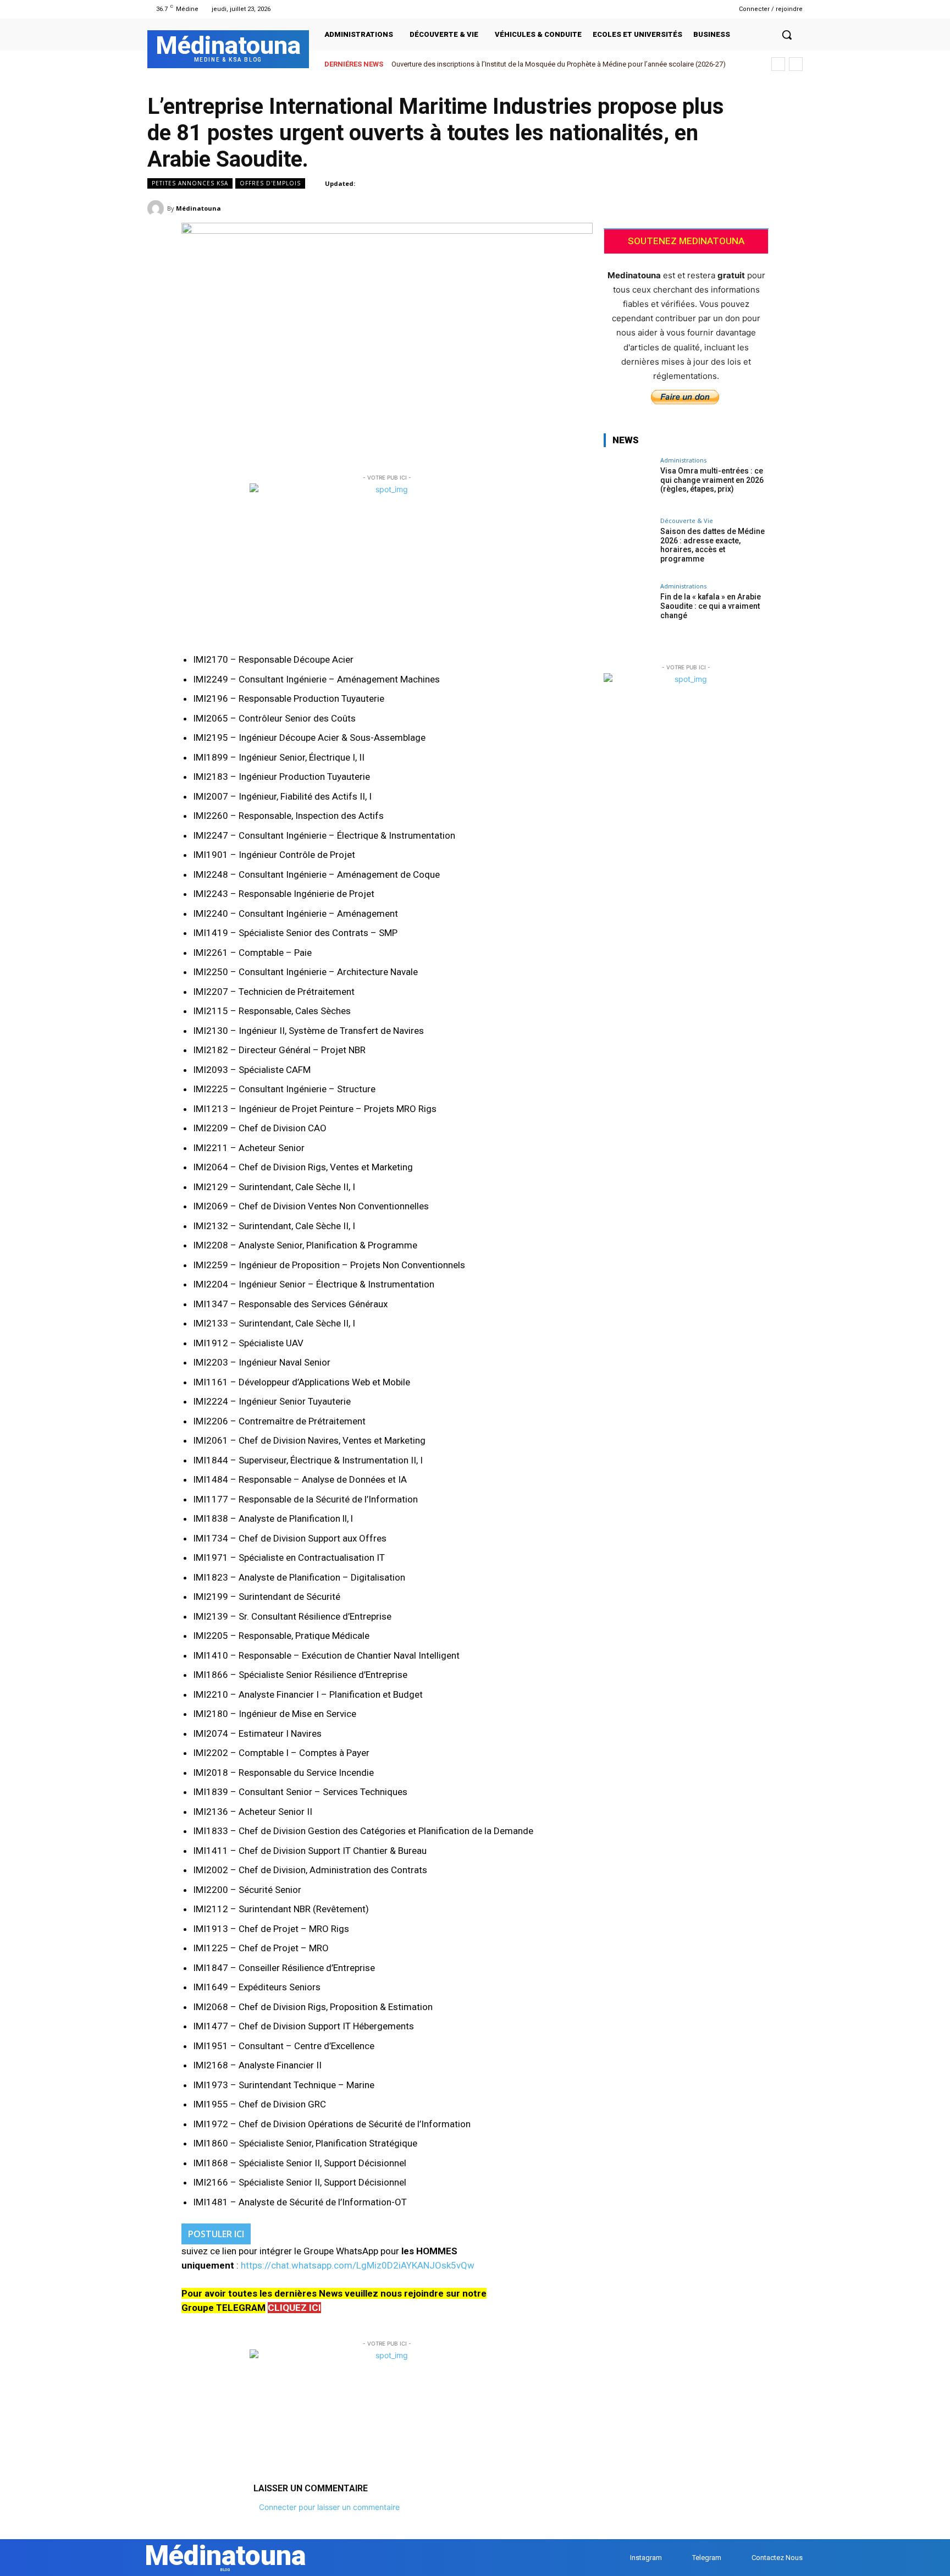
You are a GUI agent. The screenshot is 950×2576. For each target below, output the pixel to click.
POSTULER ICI (216, 2234)
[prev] (778, 64)
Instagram (646, 2558)
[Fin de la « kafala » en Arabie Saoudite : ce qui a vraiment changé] (628, 608)
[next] (796, 64)
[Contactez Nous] (741, 2558)
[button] (787, 35)
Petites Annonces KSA (190, 183)
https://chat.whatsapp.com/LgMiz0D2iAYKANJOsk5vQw (358, 2265)
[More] (791, 208)
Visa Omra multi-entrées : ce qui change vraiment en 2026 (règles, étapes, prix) (712, 480)
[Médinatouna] (157, 208)
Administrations (683, 460)
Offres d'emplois (270, 183)
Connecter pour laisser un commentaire (329, 2507)
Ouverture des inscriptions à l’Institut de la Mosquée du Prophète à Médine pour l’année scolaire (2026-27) (559, 64)
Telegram (707, 2558)
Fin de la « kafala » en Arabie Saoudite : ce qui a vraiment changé (711, 606)
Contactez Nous (777, 2558)
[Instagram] (694, 9)
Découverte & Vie (687, 521)
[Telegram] (707, 9)
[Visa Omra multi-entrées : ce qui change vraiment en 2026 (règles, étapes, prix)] (628, 482)
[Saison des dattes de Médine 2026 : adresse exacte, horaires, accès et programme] (628, 542)
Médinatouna (198, 208)
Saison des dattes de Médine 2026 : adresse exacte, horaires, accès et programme (712, 545)
